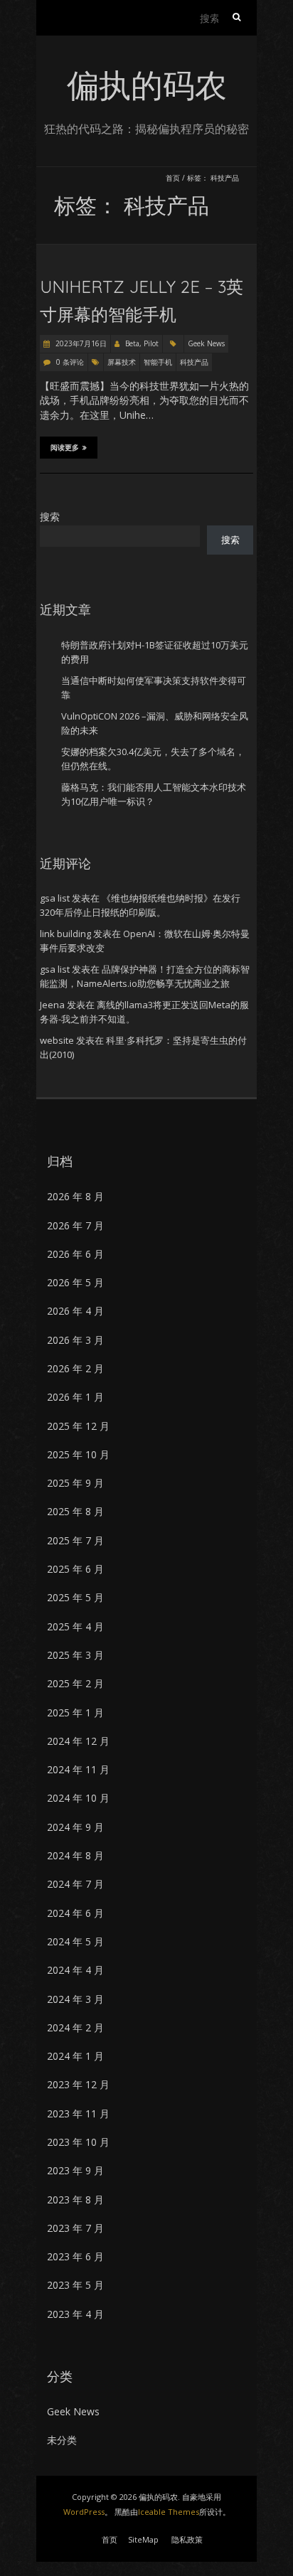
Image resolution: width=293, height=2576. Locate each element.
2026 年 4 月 (75, 1311)
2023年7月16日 (80, 343)
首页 (173, 178)
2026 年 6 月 (75, 1254)
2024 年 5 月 (75, 1941)
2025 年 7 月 (75, 1540)
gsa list (55, 898)
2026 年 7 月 (75, 1225)
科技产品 (194, 362)
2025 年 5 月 (75, 1597)
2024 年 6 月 (75, 1913)
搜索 (50, 517)
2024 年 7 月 (75, 1884)
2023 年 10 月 (78, 2142)
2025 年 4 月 (75, 1626)
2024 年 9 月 (75, 1827)
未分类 (62, 2440)
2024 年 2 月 (75, 2027)
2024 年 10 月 (78, 1798)
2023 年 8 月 (75, 2200)
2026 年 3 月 (75, 1340)
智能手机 (158, 362)
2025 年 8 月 (75, 1511)
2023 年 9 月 (75, 2170)
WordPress (84, 2512)
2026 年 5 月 (75, 1282)
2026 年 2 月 (75, 1368)
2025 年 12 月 (78, 1426)
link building (65, 934)
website (57, 1040)
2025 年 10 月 (78, 1454)
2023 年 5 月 (75, 2285)
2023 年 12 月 (78, 2084)
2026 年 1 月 (75, 1397)
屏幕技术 (122, 362)
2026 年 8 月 (75, 1196)
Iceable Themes (169, 2512)
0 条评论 (70, 362)
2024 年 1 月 (75, 2056)
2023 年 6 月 (75, 2256)
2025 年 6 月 (75, 1569)
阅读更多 (65, 448)
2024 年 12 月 (78, 1741)
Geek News (206, 343)
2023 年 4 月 (75, 2314)
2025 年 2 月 (75, 1683)
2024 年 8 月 (75, 1855)
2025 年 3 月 (75, 1655)
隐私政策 (187, 2539)
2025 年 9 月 (75, 1483)
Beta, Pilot (142, 343)
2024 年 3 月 (75, 1999)
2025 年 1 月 (75, 1712)
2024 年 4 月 (75, 1970)
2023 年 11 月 (78, 2113)
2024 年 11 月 (78, 1769)
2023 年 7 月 (75, 2228)
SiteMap (143, 2539)
